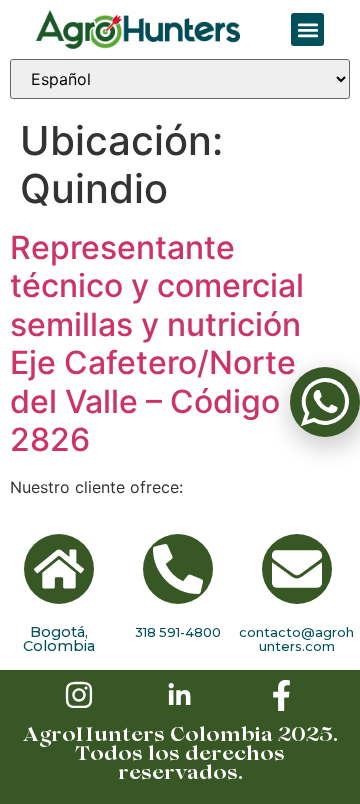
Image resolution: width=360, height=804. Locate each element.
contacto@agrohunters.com (296, 639)
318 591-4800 (178, 632)
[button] (307, 29)
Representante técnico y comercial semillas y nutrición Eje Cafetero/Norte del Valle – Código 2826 (157, 343)
